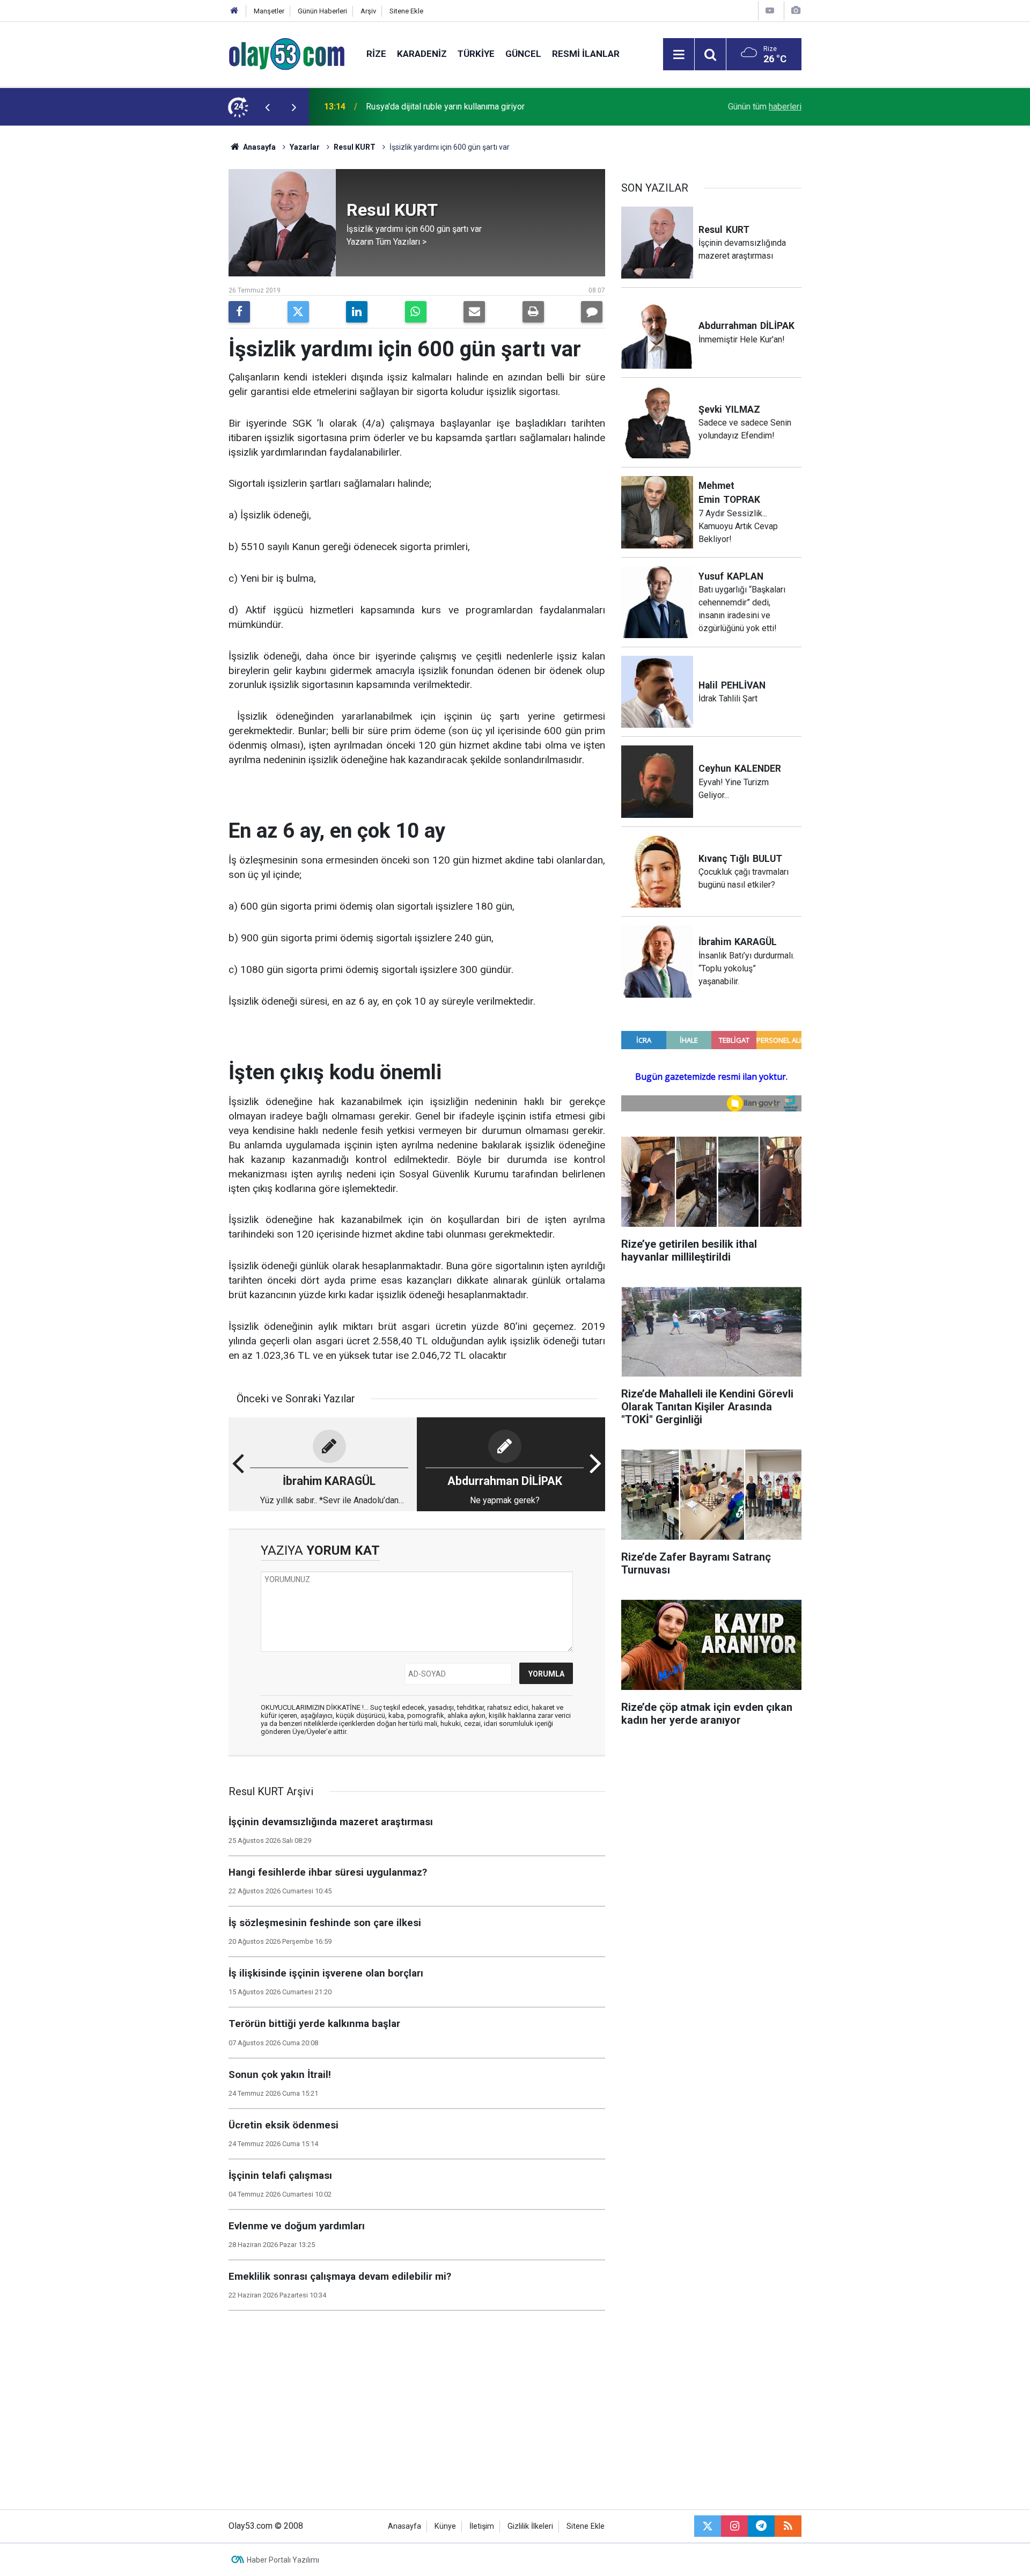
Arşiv (368, 11)
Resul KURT (355, 147)
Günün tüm (765, 107)
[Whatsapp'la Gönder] (416, 312)
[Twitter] (298, 312)
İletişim (482, 2526)
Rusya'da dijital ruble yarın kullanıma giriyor (445, 107)
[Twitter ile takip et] (708, 2526)
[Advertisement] (178, 287)
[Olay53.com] (287, 53)
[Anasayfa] (234, 11)
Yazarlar (305, 147)
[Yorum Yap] (592, 312)
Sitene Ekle (406, 11)
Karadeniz (422, 54)
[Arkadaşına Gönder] (474, 312)
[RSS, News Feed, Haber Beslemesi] (788, 2526)
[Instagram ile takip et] (734, 2526)
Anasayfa (259, 147)
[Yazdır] (533, 312)
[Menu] (679, 55)
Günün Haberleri (322, 11)
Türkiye (476, 54)
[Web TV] (770, 10)
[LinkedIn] (357, 312)
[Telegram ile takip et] (761, 2526)
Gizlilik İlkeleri (530, 2526)
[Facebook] (239, 312)
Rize (376, 54)
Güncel (523, 54)
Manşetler (269, 11)
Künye (445, 2526)
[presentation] (267, 107)
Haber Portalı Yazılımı (283, 2560)
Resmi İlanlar (586, 54)
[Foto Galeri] (796, 10)
